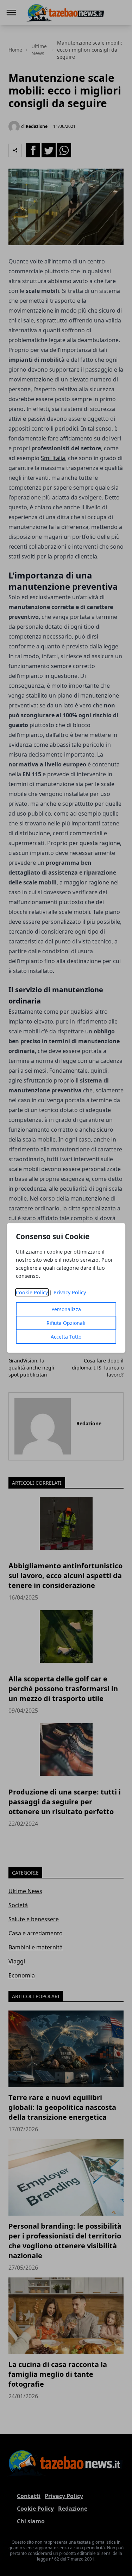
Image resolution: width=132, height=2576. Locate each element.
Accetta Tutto (66, 1337)
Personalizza (66, 1309)
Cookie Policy (32, 1292)
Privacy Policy (70, 1292)
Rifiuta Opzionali (66, 1323)
